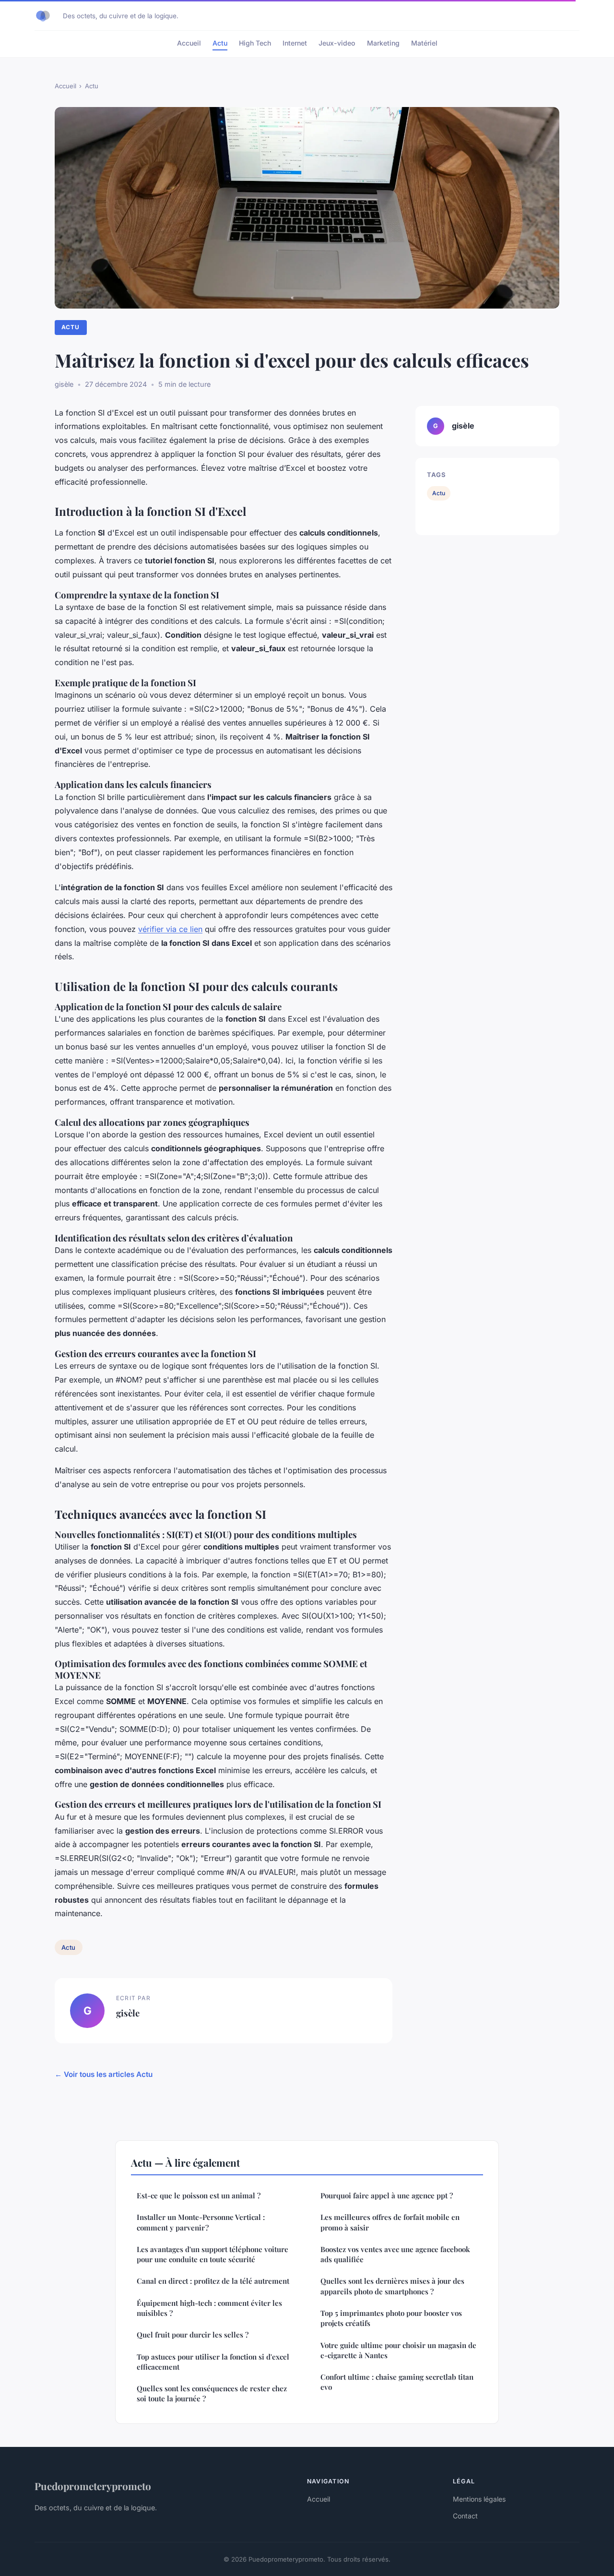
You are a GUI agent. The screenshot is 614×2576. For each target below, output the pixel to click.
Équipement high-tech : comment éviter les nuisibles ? (209, 2308)
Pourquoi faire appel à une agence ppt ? (387, 2195)
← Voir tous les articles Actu (104, 2074)
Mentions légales (479, 2499)
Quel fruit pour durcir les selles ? (193, 2335)
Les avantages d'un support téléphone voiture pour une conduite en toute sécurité (213, 2254)
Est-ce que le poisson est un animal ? (199, 2195)
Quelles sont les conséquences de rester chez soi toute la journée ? (212, 2393)
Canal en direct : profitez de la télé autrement (213, 2281)
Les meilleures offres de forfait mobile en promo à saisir (390, 2222)
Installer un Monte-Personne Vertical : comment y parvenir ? (201, 2222)
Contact (465, 2516)
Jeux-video (337, 43)
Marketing (383, 43)
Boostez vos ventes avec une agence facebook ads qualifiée (395, 2254)
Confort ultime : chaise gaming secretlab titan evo (397, 2382)
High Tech (255, 43)
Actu (220, 43)
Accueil (189, 43)
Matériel (424, 43)
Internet (295, 43)
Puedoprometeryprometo (93, 2486)
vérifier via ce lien (170, 929)
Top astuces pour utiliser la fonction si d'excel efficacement (213, 2362)
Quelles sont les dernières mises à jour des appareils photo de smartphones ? (392, 2286)
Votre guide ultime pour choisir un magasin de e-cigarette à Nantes (398, 2350)
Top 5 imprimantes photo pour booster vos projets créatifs (391, 2318)
